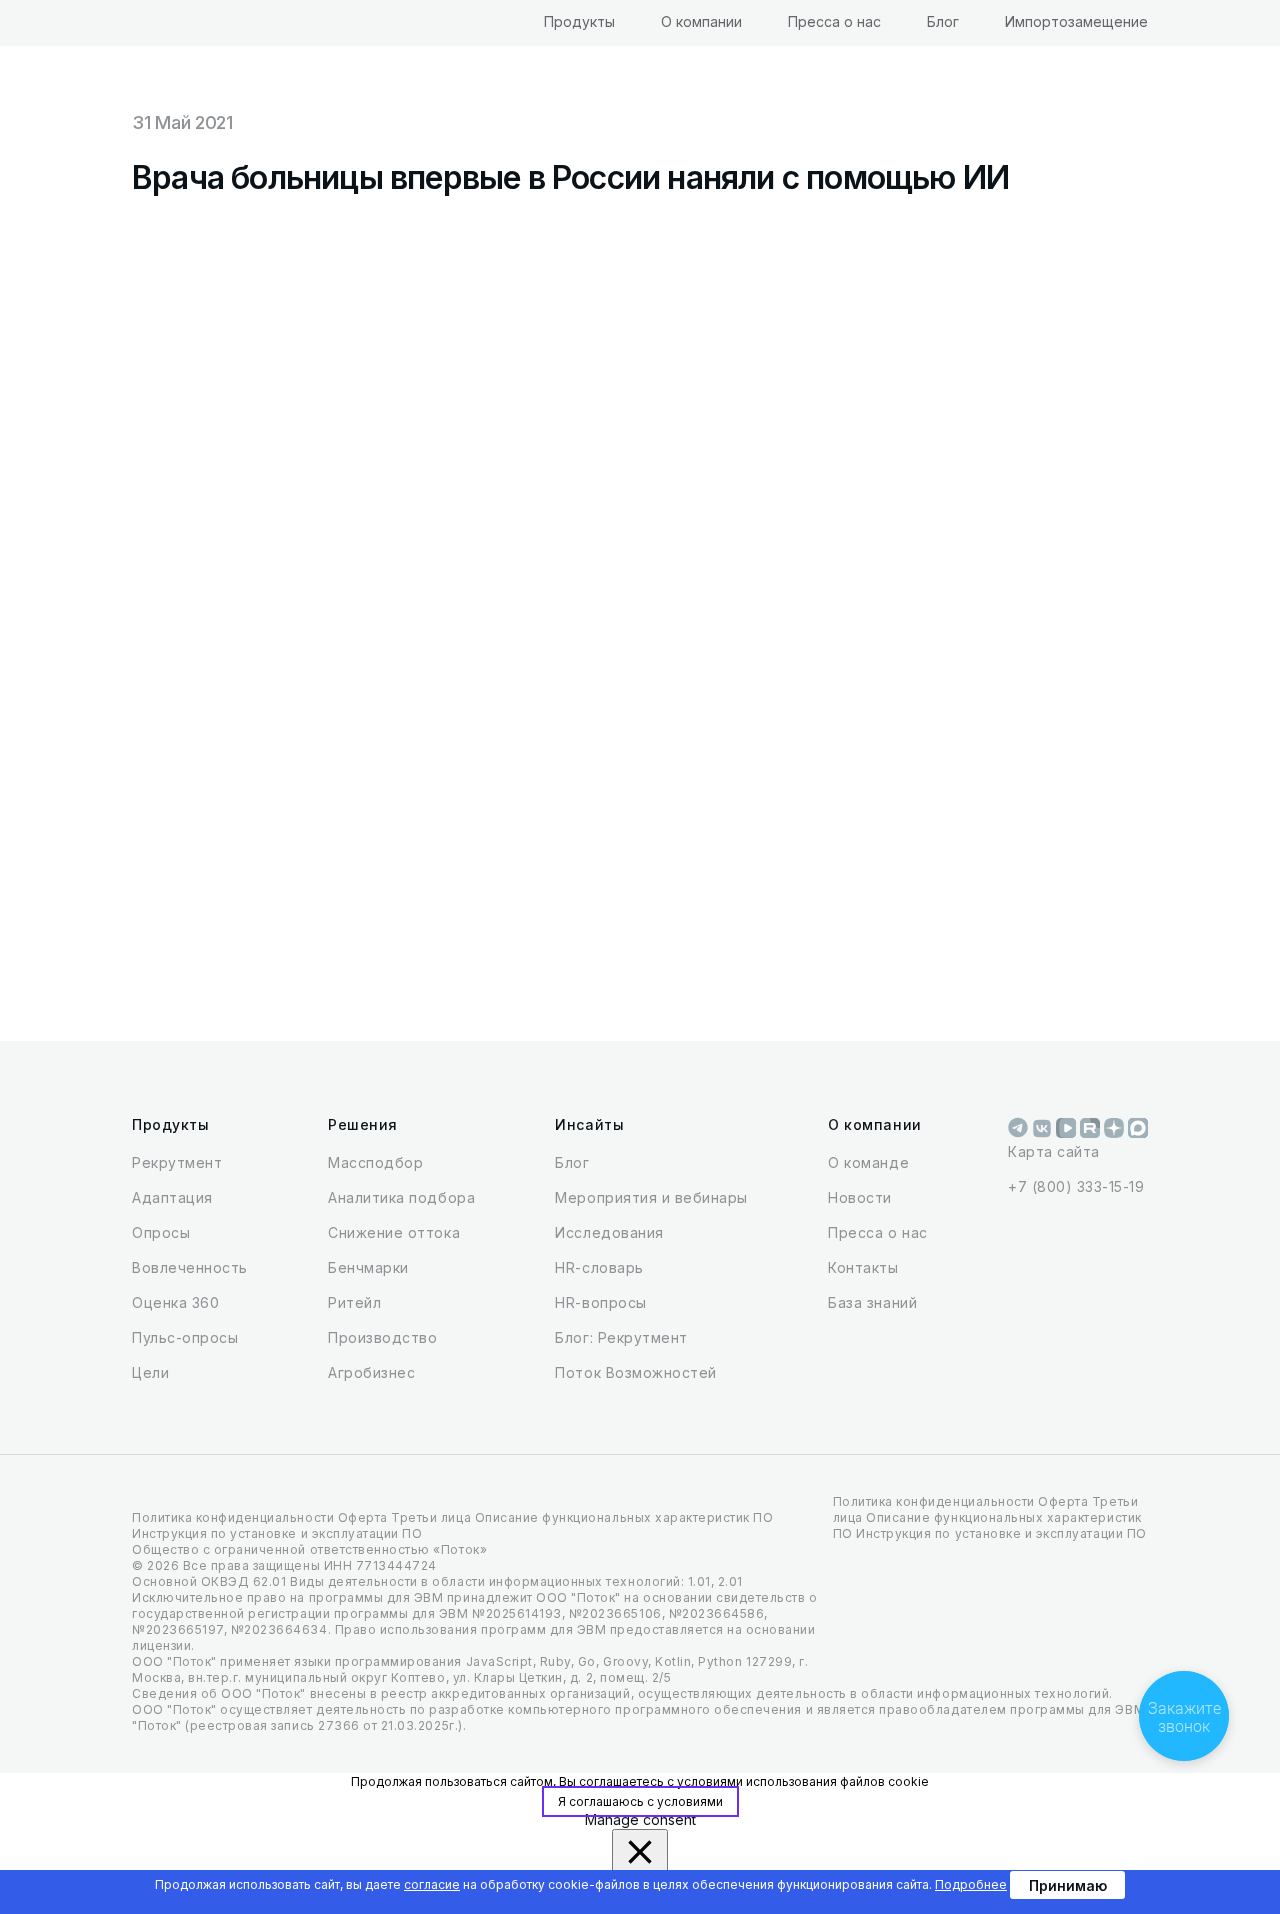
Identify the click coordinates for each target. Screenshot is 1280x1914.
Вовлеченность (190, 1267)
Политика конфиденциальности (233, 1517)
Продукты (579, 21)
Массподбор (375, 1162)
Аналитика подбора (401, 1197)
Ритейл (354, 1302)
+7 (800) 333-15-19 (1076, 1186)
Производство (382, 1337)
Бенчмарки (368, 1267)
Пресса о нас (834, 21)
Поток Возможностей (635, 1372)
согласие (432, 1884)
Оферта (363, 1517)
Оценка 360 (175, 1302)
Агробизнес (371, 1372)
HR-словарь (599, 1267)
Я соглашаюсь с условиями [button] (640, 1801)
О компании (701, 21)
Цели (150, 1372)
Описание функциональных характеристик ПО (624, 1517)
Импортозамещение (1076, 21)
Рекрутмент (177, 1162)
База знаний (872, 1302)
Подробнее (971, 1884)
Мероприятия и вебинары (651, 1197)
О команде (868, 1162)
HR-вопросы (600, 1302)
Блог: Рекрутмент (621, 1337)
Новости (860, 1197)
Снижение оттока (394, 1232)
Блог (943, 21)
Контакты (863, 1267)
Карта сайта (1054, 1151)
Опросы (161, 1232)
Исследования (609, 1232)
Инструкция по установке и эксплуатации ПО (277, 1533)
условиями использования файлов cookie (803, 1781)
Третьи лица (431, 1517)
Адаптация (172, 1197)
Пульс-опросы (185, 1337)
